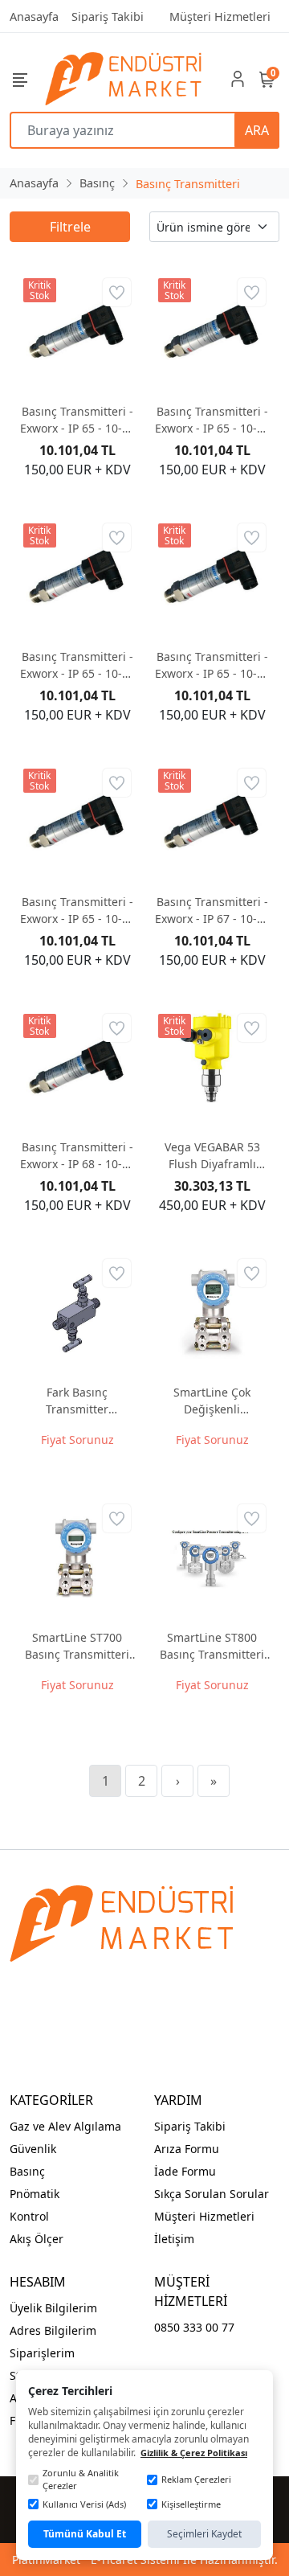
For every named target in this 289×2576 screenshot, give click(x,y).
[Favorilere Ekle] (117, 292)
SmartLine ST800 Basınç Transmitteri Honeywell (212, 1646)
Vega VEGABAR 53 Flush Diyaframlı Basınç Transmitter (212, 1156)
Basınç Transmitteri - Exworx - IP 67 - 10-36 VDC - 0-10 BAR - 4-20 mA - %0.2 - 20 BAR (212, 911)
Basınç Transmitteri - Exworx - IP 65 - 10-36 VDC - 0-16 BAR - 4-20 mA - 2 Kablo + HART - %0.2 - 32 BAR (212, 665)
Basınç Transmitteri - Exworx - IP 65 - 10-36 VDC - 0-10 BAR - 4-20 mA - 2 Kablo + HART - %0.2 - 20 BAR (212, 420)
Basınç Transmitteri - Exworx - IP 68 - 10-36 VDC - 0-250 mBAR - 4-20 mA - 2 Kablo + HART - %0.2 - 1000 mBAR (77, 1156)
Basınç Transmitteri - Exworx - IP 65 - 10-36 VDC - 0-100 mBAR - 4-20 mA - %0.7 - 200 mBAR (77, 665)
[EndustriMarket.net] (125, 79)
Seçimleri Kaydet (204, 2534)
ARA (257, 130)
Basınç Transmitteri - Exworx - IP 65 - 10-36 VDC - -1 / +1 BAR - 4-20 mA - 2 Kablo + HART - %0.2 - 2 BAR (77, 420)
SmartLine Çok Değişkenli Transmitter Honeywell (212, 1401)
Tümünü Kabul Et (85, 2534)
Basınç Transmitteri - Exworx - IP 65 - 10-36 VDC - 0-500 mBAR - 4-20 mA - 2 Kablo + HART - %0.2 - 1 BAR (77, 911)
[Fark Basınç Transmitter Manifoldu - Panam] (77, 1313)
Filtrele (70, 227)
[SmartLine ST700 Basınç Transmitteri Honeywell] (77, 1558)
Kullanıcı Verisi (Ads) (84, 2504)
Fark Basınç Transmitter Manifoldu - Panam (77, 1401)
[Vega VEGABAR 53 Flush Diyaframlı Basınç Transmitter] (212, 1068)
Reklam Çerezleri (196, 2479)
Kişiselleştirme (191, 2504)
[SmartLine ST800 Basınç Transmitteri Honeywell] (212, 1558)
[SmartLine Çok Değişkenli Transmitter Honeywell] (212, 1313)
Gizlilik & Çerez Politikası (194, 2453)
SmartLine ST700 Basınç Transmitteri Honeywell (77, 1646)
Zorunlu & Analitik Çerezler (81, 2480)
